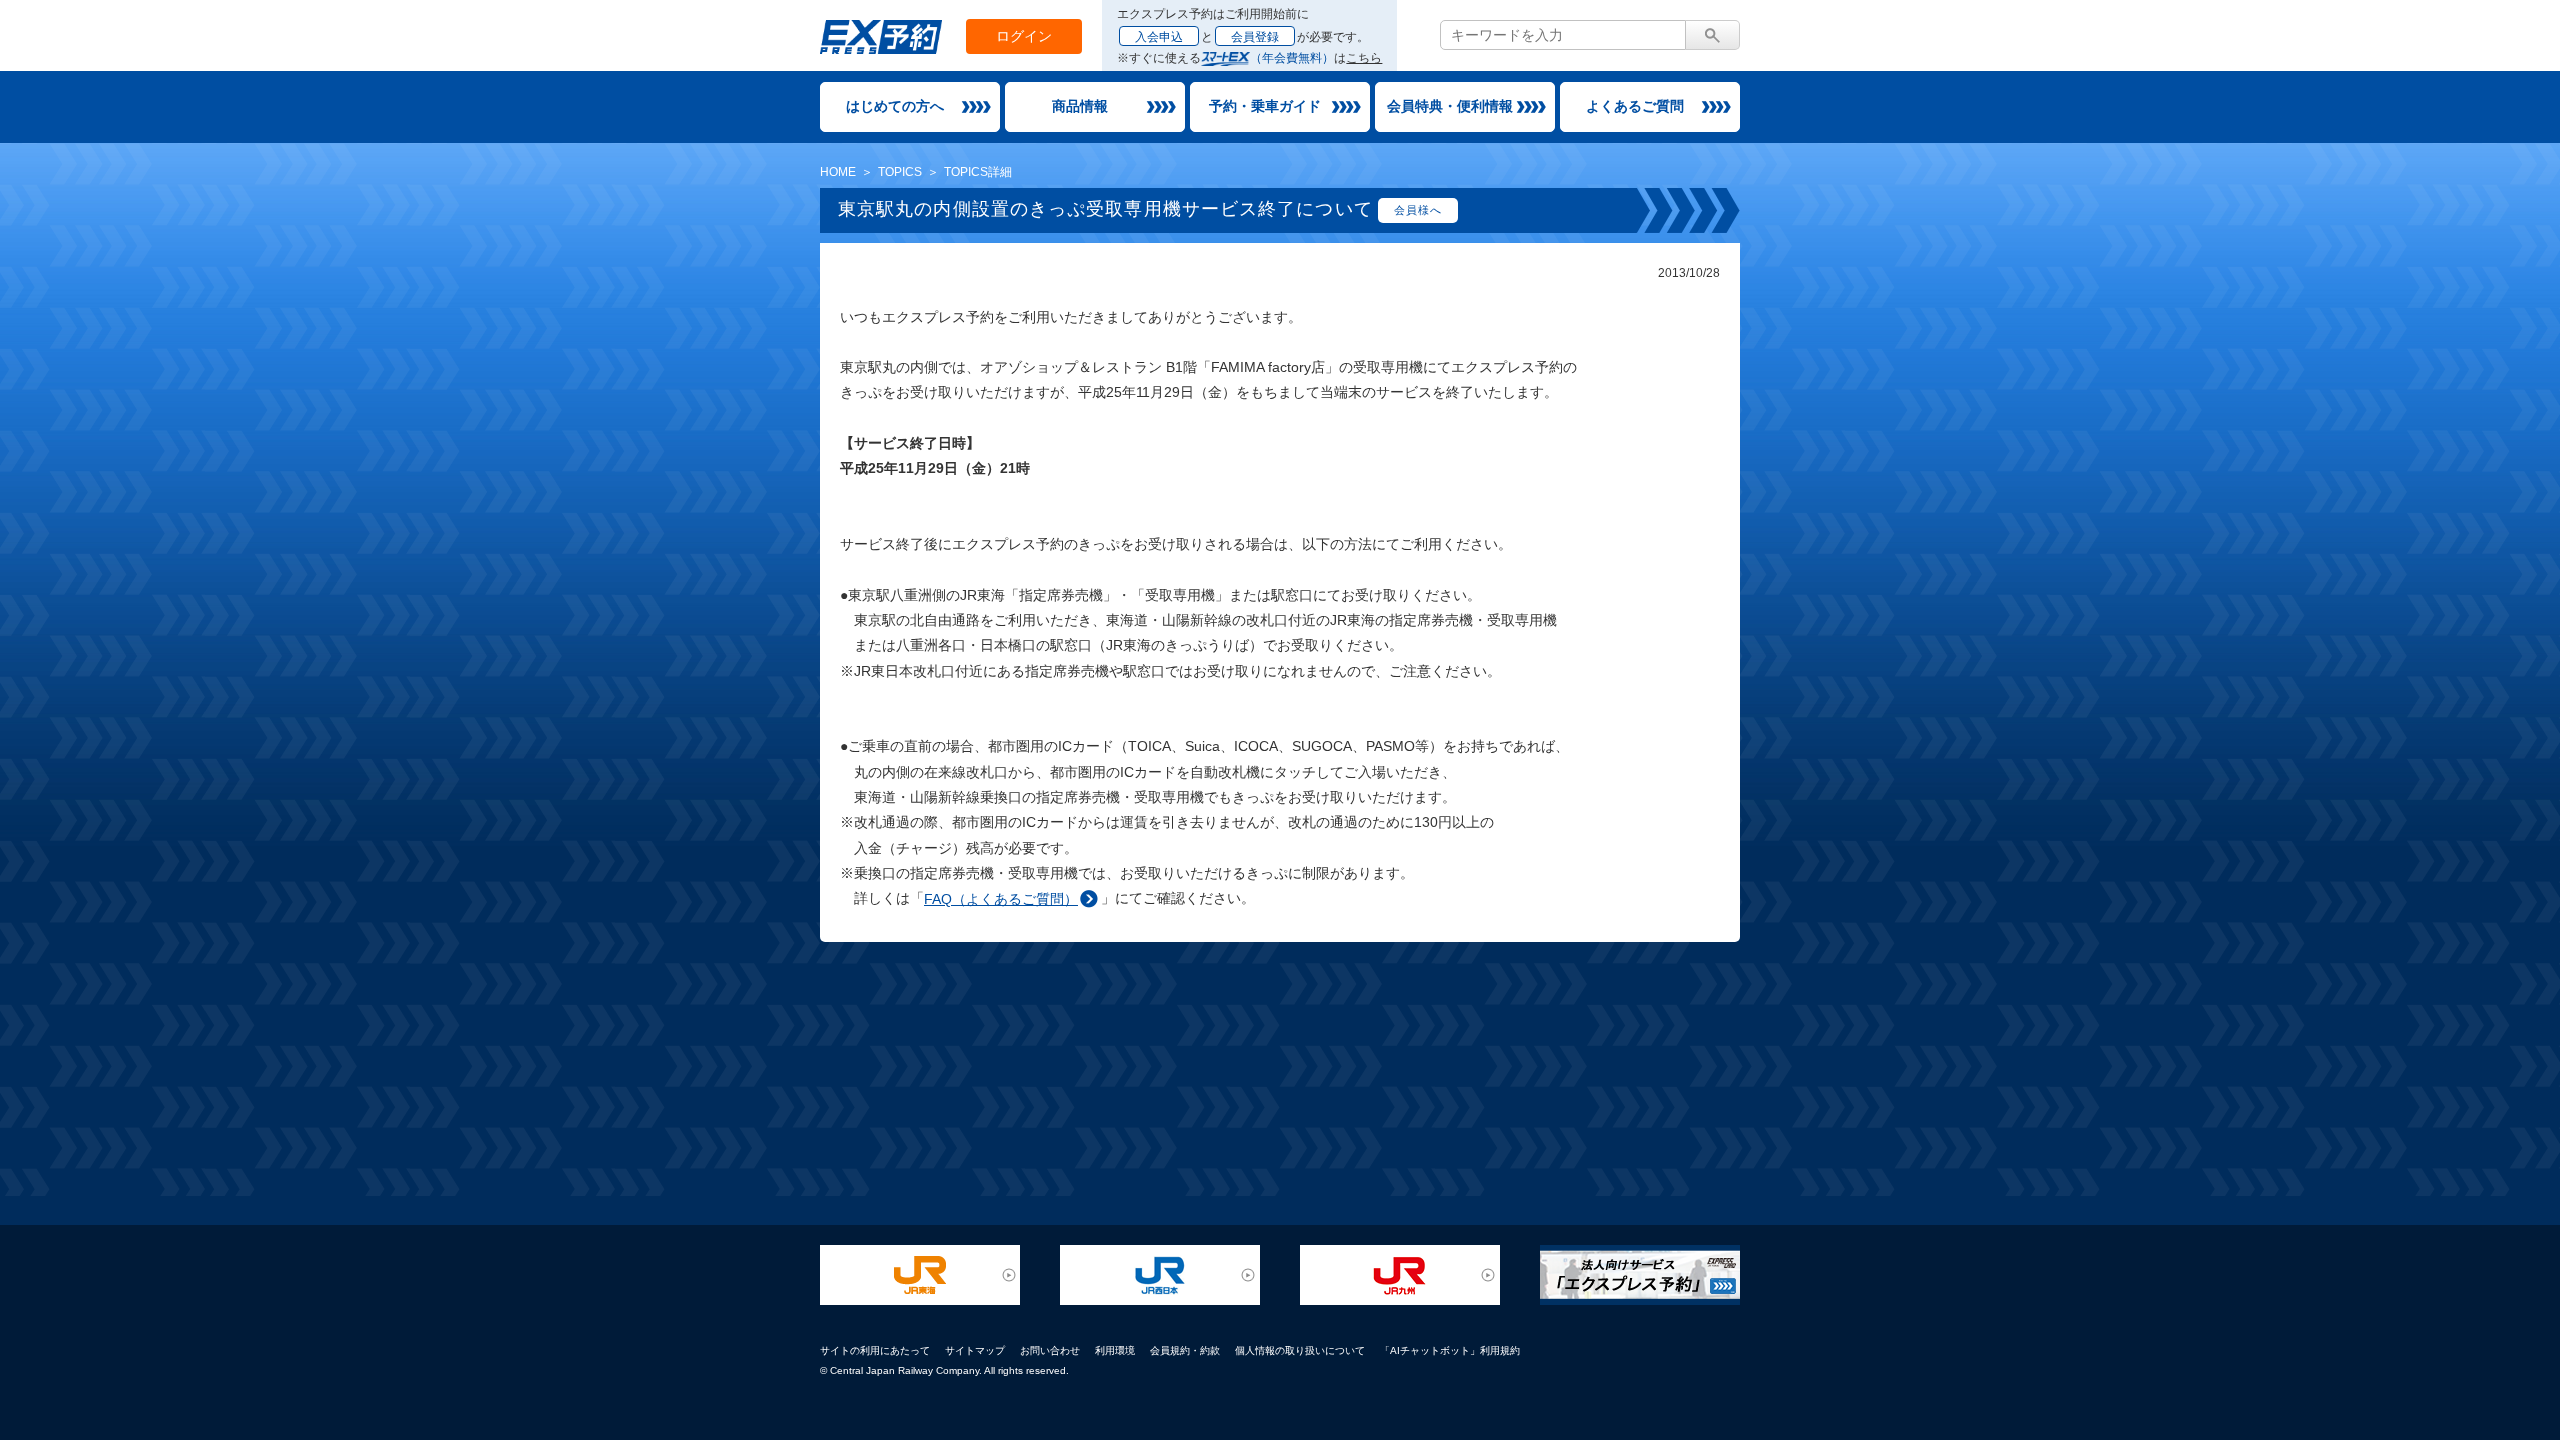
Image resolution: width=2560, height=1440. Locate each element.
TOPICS (900, 172)
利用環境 (1115, 1350)
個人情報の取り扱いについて (1300, 1350)
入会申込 (1159, 37)
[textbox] (1563, 35)
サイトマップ (975, 1350)
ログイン (1024, 36)
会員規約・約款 (1185, 1350)
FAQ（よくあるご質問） (1001, 899)
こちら (1364, 58)
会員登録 (1255, 37)
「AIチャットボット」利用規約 (1450, 1350)
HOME (838, 172)
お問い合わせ (1050, 1350)
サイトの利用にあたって (875, 1350)
